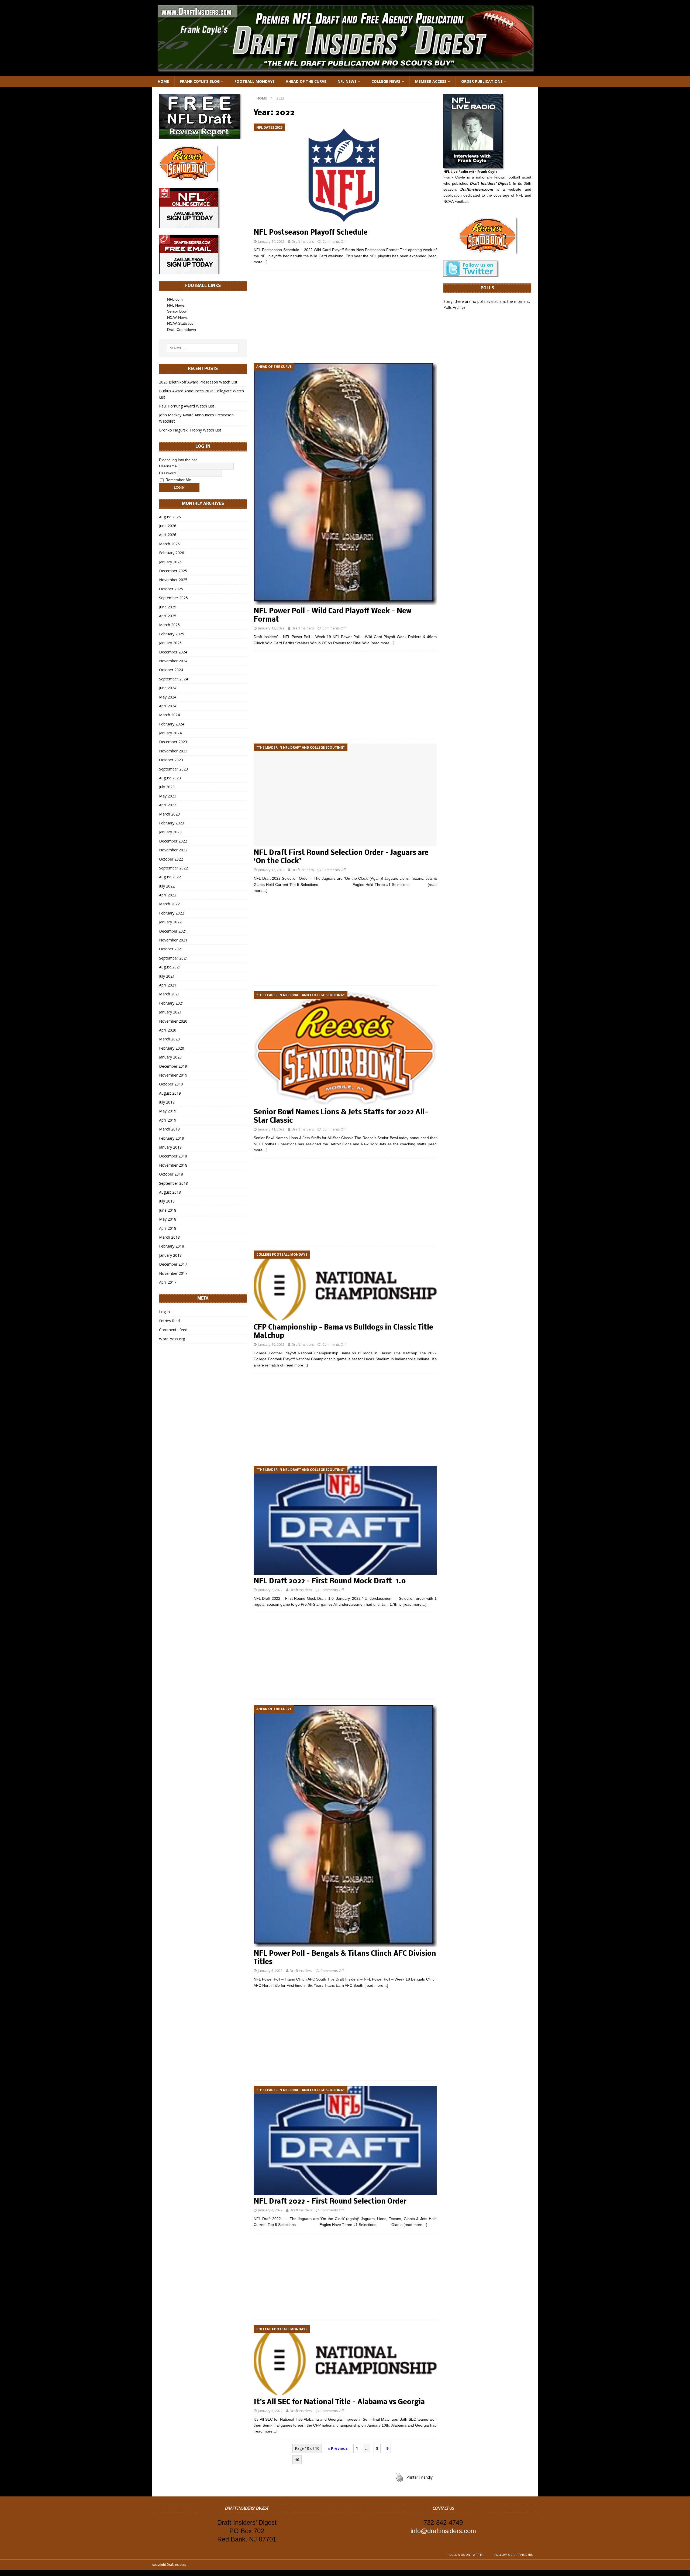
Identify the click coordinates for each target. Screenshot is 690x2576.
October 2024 (171, 670)
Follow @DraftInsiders (513, 2555)
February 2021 (172, 1003)
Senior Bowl (177, 311)
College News (386, 81)
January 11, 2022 (271, 1129)
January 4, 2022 (270, 2210)
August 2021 (170, 967)
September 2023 (173, 769)
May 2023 (168, 796)
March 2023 (169, 814)
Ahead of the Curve (306, 81)
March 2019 (169, 1129)
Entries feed (169, 1321)
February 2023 (172, 823)
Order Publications (482, 81)
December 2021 (173, 931)
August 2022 (170, 877)
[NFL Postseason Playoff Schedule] (345, 175)
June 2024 (168, 688)
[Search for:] (203, 348)
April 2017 (168, 1282)
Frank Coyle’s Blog (200, 81)
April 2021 (168, 985)
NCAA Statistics (180, 323)
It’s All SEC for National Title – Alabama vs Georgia (339, 2402)
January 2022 (170, 922)
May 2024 (168, 697)
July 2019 (167, 1102)
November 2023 (173, 751)
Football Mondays (255, 81)
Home (163, 81)
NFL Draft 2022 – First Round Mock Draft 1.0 (330, 1582)
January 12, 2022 (271, 870)
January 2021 (170, 1012)
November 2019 (173, 1075)
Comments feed (173, 1330)
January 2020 (170, 1057)
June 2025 (168, 607)
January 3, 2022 (270, 2411)
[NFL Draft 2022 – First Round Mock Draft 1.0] (345, 1520)
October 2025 (171, 589)
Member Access (431, 81)
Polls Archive (454, 307)
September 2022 (173, 868)
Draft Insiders (303, 241)
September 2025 (173, 598)
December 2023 (173, 742)
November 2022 (173, 850)
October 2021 (171, 949)
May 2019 (168, 1111)
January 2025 (170, 643)
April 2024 (168, 706)
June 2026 (168, 526)
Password (167, 473)
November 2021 (173, 940)
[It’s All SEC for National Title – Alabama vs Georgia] (345, 2360)
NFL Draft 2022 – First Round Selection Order (330, 2202)
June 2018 (168, 1210)
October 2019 (171, 1084)
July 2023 (167, 787)
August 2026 (170, 517)
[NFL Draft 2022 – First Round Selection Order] (345, 2140)
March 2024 (169, 715)
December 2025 (173, 571)
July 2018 (167, 1201)
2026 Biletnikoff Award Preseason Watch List (198, 382)
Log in (164, 1312)
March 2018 (169, 1237)
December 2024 (173, 652)
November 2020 (173, 1021)
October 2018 (171, 1174)
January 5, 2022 (270, 1971)
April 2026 (168, 535)
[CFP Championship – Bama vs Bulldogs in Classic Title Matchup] (345, 1286)
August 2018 (170, 1192)
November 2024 (173, 661)
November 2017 (173, 1273)
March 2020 (169, 1039)
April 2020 (168, 1030)
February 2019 (172, 1138)
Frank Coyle (454, 177)
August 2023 (170, 778)
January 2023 (170, 832)
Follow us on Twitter (466, 2555)
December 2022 (173, 841)
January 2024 (170, 733)
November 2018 (173, 1165)
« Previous (338, 2448)
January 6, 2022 (270, 1590)
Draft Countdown (182, 330)
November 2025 (173, 580)
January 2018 (170, 1255)
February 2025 (172, 634)
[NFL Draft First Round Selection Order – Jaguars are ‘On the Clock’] (345, 795)
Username (168, 466)
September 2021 (173, 958)
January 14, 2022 (271, 241)
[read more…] (382, 643)
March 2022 (169, 904)
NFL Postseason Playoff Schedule (311, 233)
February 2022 (172, 913)
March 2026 (169, 544)
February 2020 (172, 1048)
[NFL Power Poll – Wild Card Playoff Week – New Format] (345, 484)
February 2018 (172, 1246)
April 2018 (168, 1228)
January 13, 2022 (271, 628)
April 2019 (168, 1120)
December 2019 (173, 1066)
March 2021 (169, 994)
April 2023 (168, 805)
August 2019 (170, 1093)
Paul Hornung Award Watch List (187, 406)
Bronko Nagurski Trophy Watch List (190, 430)
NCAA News (177, 317)
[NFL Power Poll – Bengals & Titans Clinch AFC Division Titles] (345, 1826)
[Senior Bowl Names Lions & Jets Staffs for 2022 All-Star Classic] (345, 1048)
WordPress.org (172, 1339)
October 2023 (171, 760)
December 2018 (173, 1156)
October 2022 (171, 859)
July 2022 (167, 886)
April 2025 (168, 616)
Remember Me (178, 480)
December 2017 (173, 1264)
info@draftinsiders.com (443, 2531)
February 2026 (172, 553)
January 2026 (170, 562)
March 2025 (169, 625)
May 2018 (168, 1219)
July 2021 (167, 976)
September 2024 (173, 679)
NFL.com (175, 299)
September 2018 (173, 1183)
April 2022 (168, 895)
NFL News (347, 81)
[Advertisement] (345, 314)
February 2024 (172, 724)
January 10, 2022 (271, 1344)
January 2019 (170, 1147)
